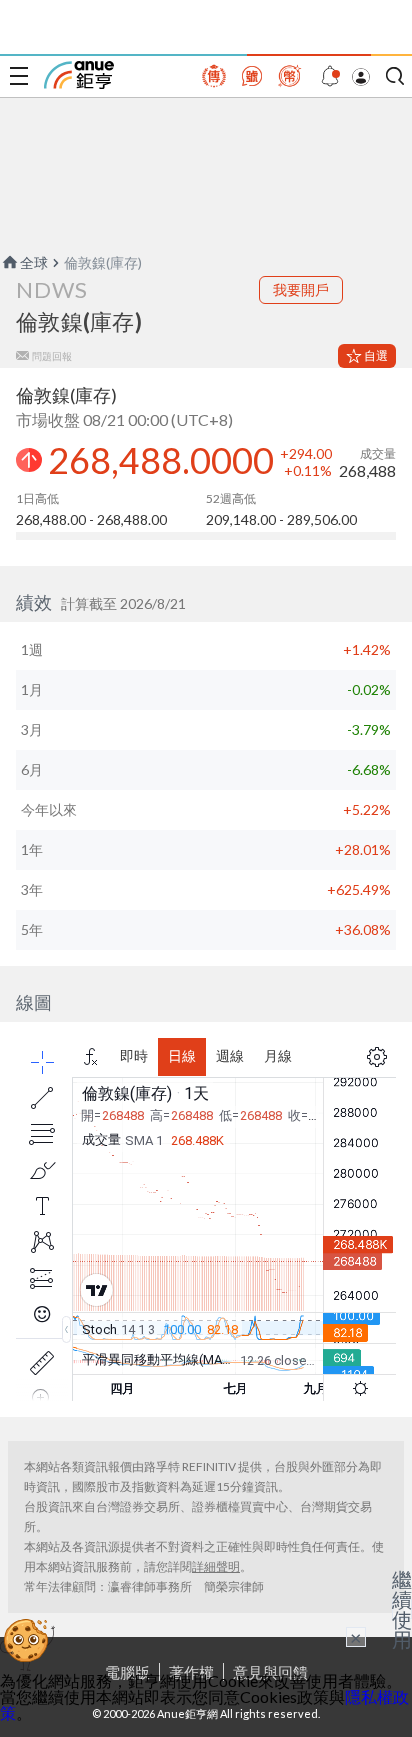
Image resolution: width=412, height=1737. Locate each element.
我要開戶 (301, 289)
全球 (34, 262)
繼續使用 (402, 1609)
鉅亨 (79, 75)
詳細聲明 (216, 1566)
